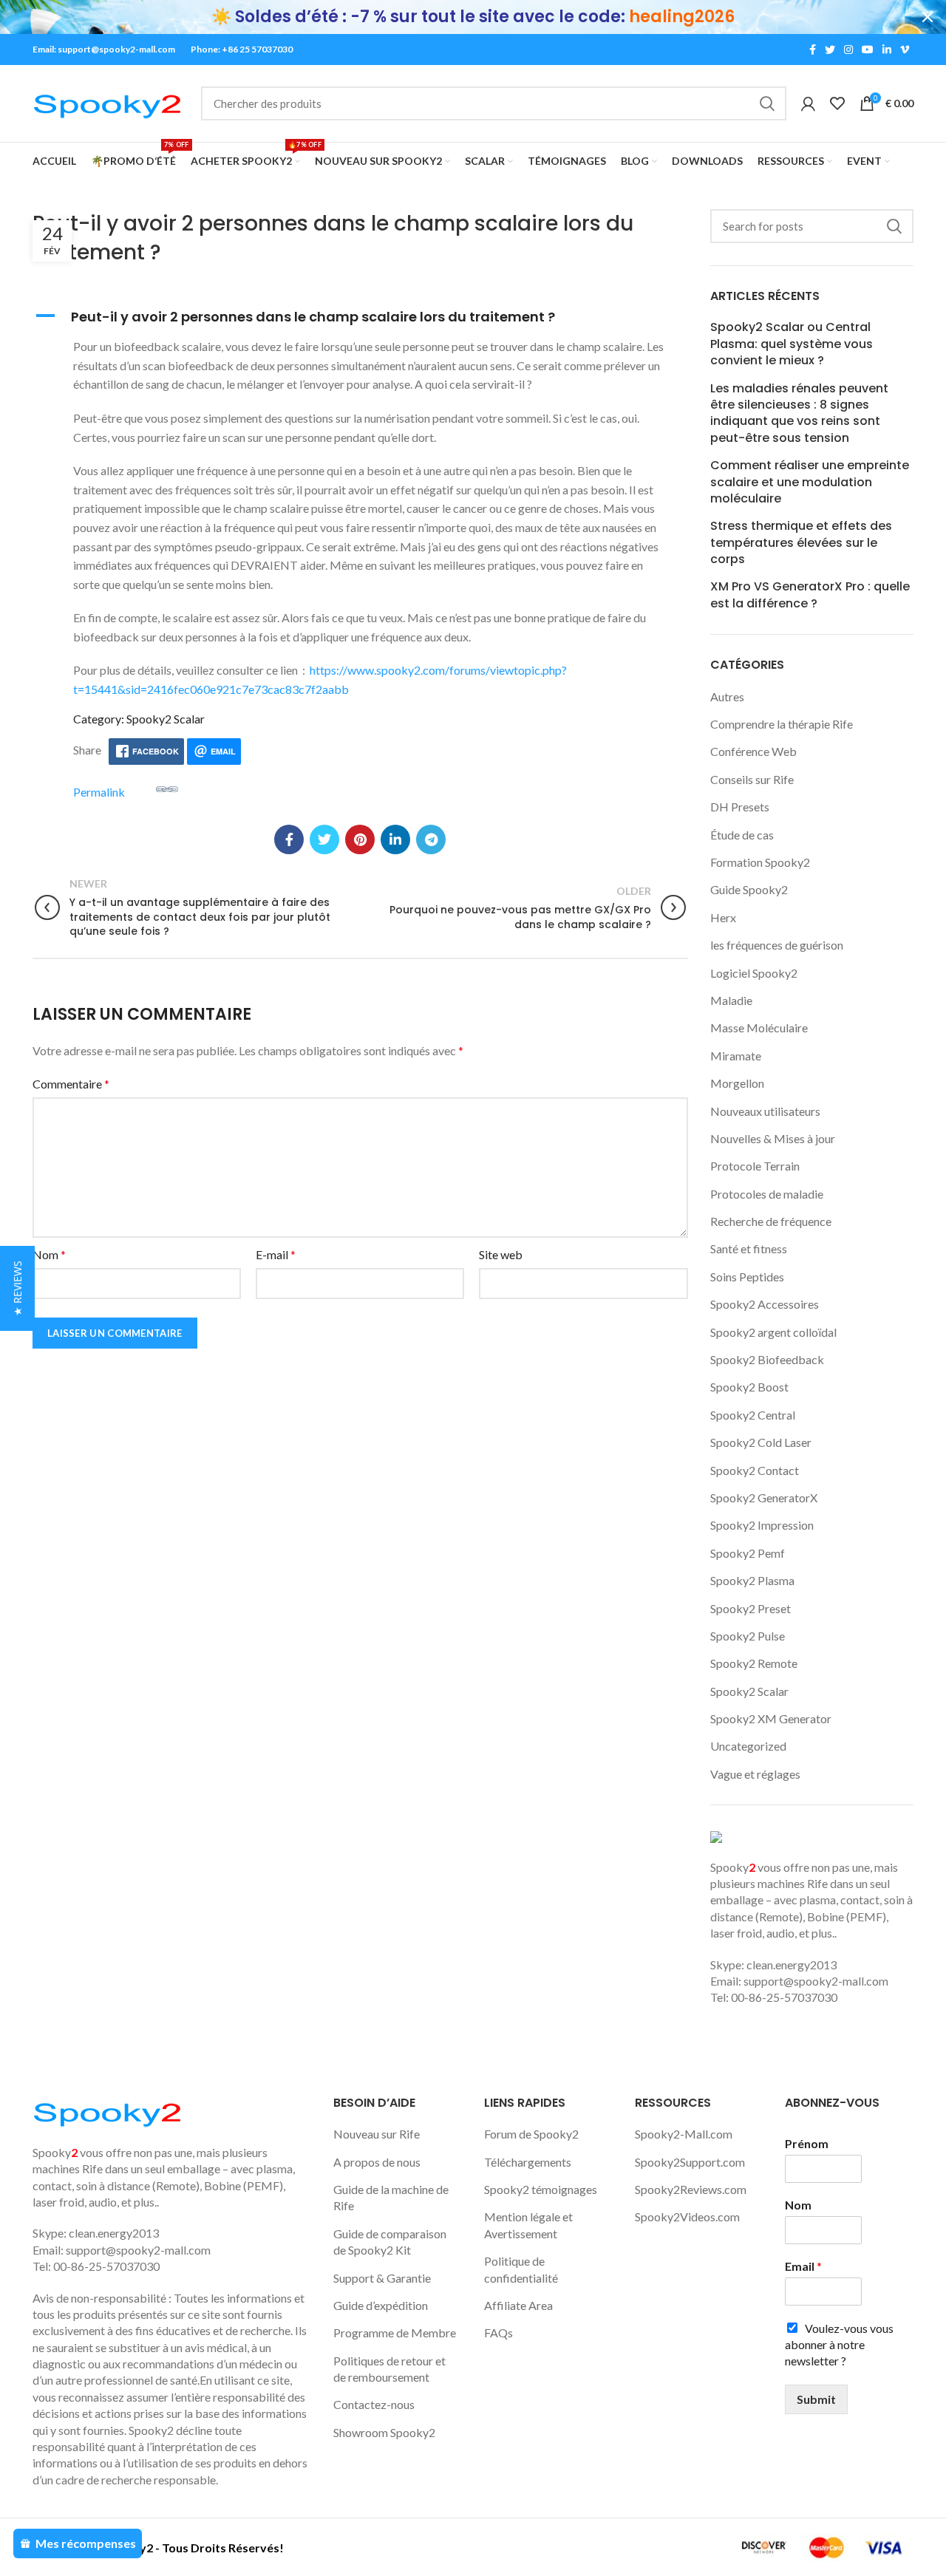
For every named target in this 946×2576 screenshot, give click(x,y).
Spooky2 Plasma (752, 1580)
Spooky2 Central (753, 1415)
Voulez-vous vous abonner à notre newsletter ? (839, 2345)
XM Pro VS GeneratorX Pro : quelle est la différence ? (810, 595)
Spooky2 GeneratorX (764, 1497)
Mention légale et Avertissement (528, 2225)
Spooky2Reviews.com (691, 2189)
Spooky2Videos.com (687, 2216)
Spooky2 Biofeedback (767, 1359)
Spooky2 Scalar (749, 1691)
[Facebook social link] (813, 50)
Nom (49, 1254)
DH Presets (740, 807)
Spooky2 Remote (754, 1663)
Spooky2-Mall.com (684, 2134)
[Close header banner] (928, 17)
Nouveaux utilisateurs (765, 1111)
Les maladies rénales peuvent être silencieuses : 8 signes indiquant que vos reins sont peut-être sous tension (799, 413)
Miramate (736, 1056)
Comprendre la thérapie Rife (782, 724)
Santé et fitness (749, 1248)
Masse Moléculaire (759, 1028)
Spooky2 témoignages (541, 2189)
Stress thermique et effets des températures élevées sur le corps (801, 543)
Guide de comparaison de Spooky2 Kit (390, 2242)
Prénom (807, 2143)
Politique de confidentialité (521, 2269)
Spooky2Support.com (690, 2162)
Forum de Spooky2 (531, 2134)
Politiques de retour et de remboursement (389, 2369)
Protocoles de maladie (767, 1194)
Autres (727, 696)
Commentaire (71, 1084)
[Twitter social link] (830, 50)
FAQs (498, 2333)
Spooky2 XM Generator (771, 1718)
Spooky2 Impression (762, 1525)
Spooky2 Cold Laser (761, 1442)
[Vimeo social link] (905, 50)
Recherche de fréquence (771, 1221)
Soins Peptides (747, 1277)
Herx (723, 917)
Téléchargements (528, 2162)
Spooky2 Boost (749, 1387)
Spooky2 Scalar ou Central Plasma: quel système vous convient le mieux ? (792, 344)
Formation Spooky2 (760, 862)
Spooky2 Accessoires (765, 1304)
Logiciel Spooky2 (754, 973)
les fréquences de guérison (777, 945)
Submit (816, 2399)
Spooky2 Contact (755, 1470)
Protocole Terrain (755, 1166)
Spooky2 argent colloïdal (773, 1332)
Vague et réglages (755, 1774)
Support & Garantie (382, 2278)
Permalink (99, 792)
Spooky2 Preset (751, 1608)
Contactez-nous (374, 2404)
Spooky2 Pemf (748, 1553)
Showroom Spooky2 (384, 2432)
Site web (501, 1254)
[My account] (808, 103)
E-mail (276, 1254)
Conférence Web (753, 751)
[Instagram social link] (848, 50)
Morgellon (737, 1083)
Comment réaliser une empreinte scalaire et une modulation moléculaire (810, 482)
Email (803, 2266)
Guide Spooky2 (749, 889)
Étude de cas (742, 835)
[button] (360, 317)
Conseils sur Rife (752, 779)
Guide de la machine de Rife (391, 2197)
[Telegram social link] (431, 839)
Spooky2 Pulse (748, 1636)
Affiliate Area (518, 2305)
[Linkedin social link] (887, 50)
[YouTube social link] (868, 50)
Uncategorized (748, 1746)
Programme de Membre (395, 2333)
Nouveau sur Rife (377, 2134)
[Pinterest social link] (360, 839)
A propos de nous (377, 2162)
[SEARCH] (766, 103)
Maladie (731, 1000)
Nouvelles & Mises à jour (773, 1138)
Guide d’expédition (381, 2305)
